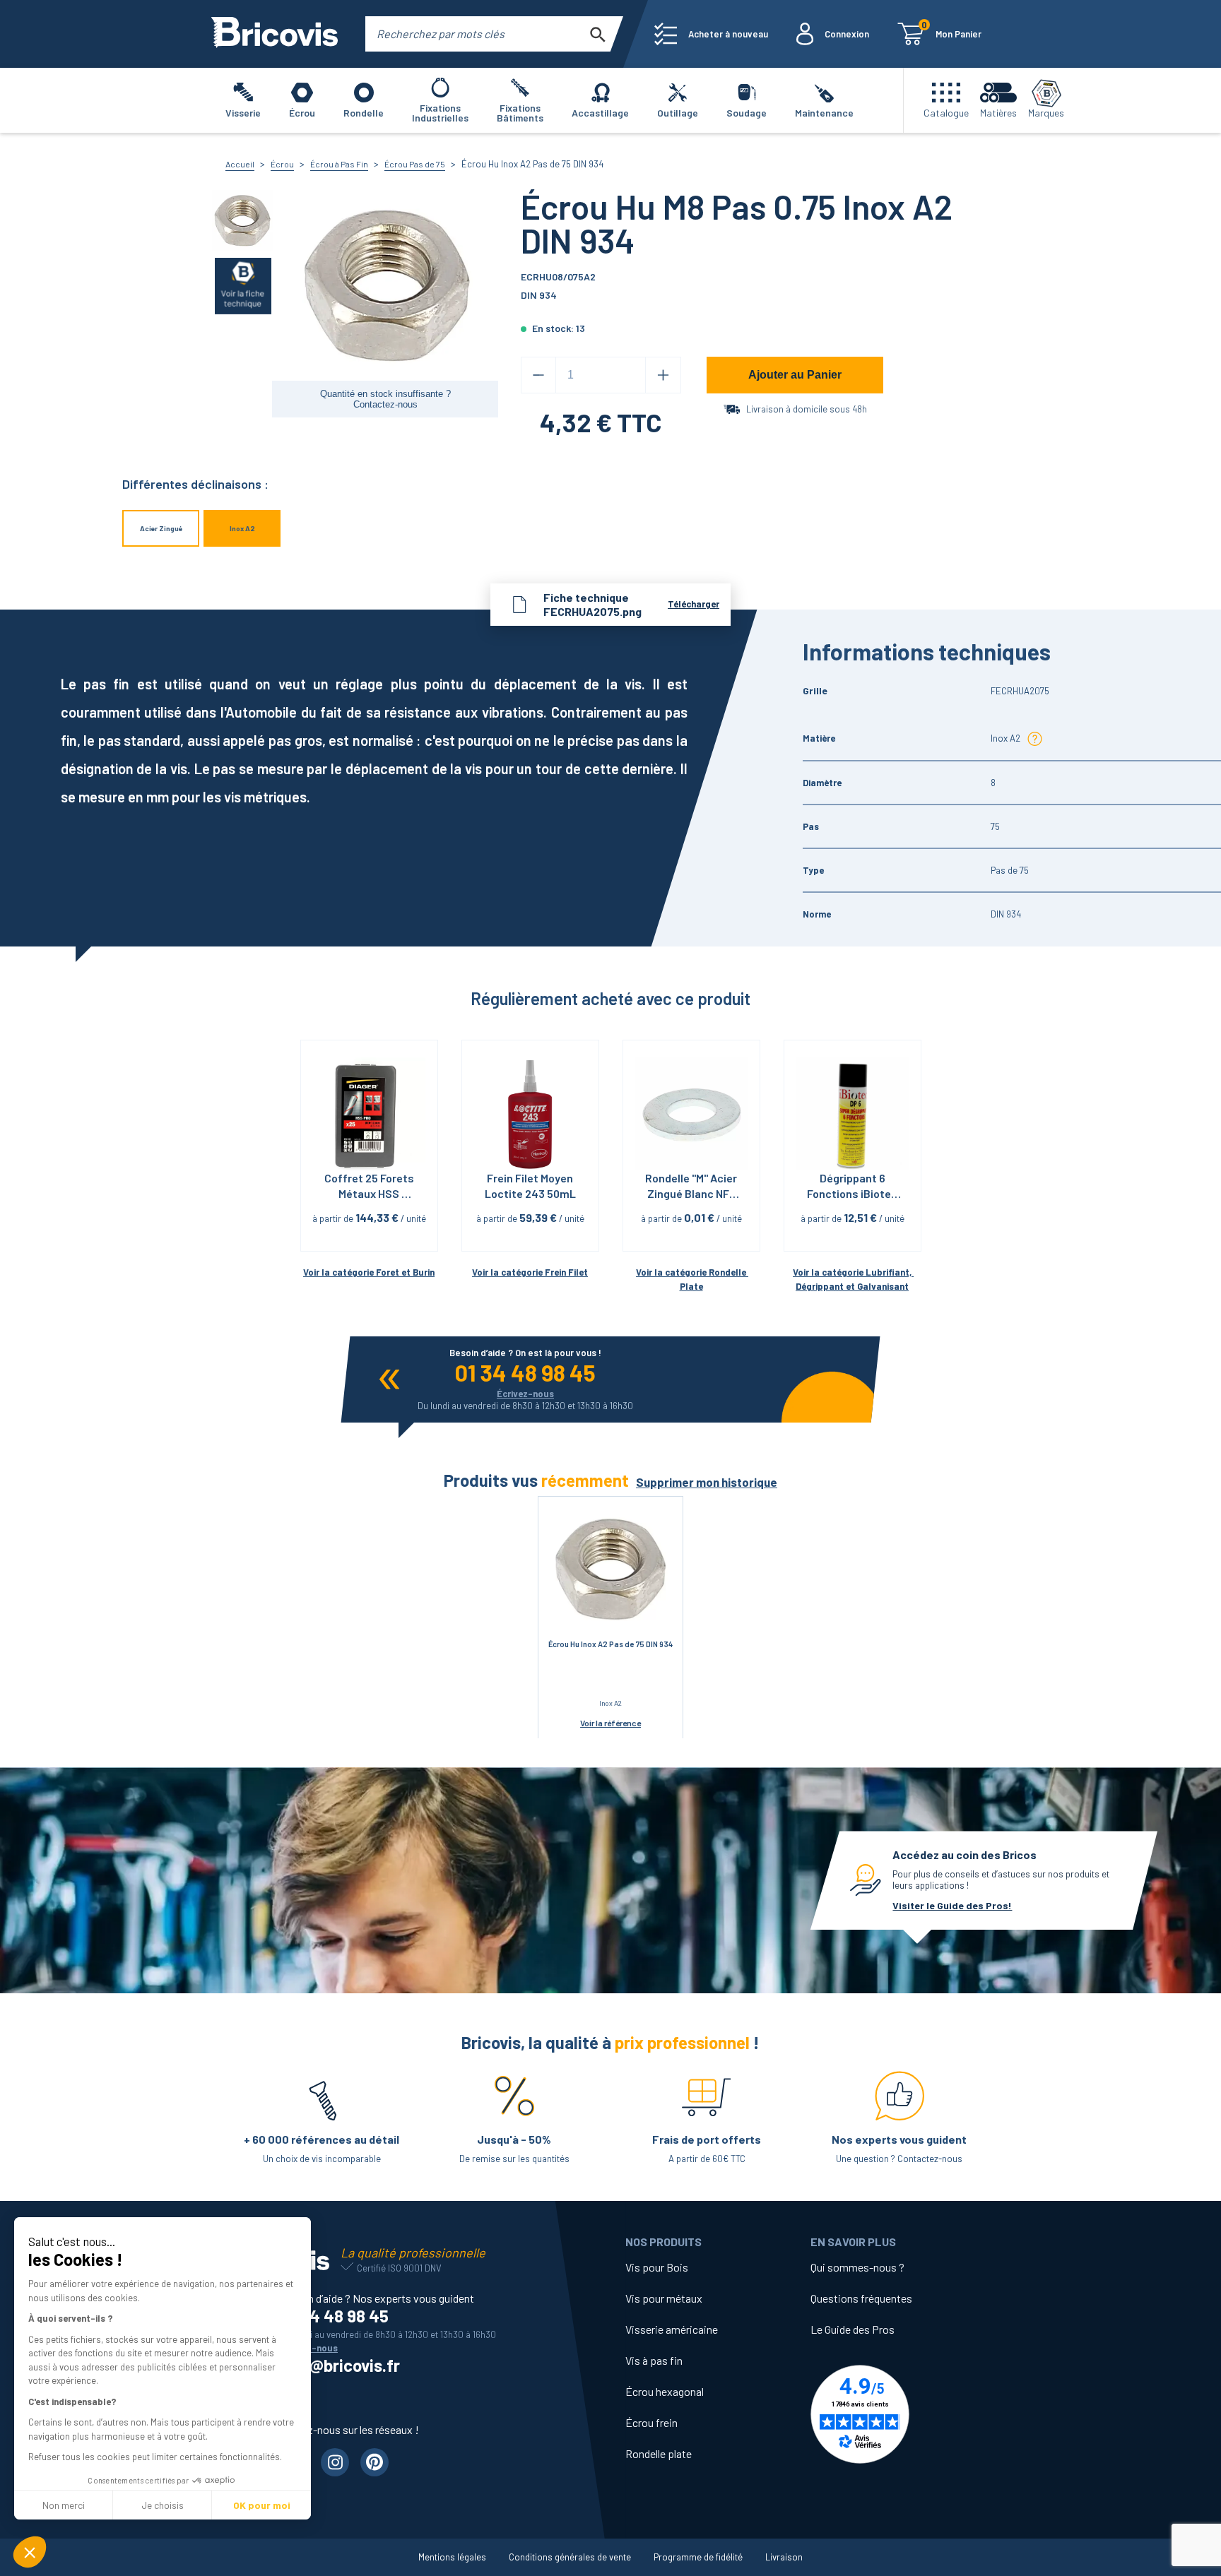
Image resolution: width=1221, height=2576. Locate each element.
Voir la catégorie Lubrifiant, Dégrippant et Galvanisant (853, 1280)
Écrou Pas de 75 (415, 164)
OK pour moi (262, 2505)
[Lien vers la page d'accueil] (275, 34)
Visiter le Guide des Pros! (952, 1905)
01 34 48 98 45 (525, 1372)
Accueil (240, 164)
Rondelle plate (659, 2453)
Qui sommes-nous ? (857, 2267)
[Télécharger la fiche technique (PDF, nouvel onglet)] (243, 285)
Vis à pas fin (654, 2360)
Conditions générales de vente (570, 2557)
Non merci (64, 2505)
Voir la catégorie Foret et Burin (369, 1272)
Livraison (784, 2557)
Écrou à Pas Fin (339, 164)
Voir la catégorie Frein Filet (530, 1272)
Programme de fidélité (698, 2557)
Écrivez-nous (525, 1394)
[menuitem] (711, 34)
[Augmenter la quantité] (663, 375)
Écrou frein (651, 2422)
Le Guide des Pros (853, 2329)
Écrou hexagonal (665, 2391)
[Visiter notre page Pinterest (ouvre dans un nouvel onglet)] (374, 2462)
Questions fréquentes (861, 2298)
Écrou (282, 164)
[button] (30, 2552)
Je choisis (163, 2505)
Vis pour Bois (657, 2267)
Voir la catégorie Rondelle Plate (692, 1280)
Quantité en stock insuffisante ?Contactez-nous (385, 399)
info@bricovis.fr (340, 2365)
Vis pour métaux (664, 2298)
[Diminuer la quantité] (538, 375)
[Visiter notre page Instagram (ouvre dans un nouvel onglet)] (335, 2462)
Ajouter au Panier (795, 375)
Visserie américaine (672, 2329)
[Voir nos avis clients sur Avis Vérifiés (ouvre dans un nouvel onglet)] (903, 2414)
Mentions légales (452, 2557)
